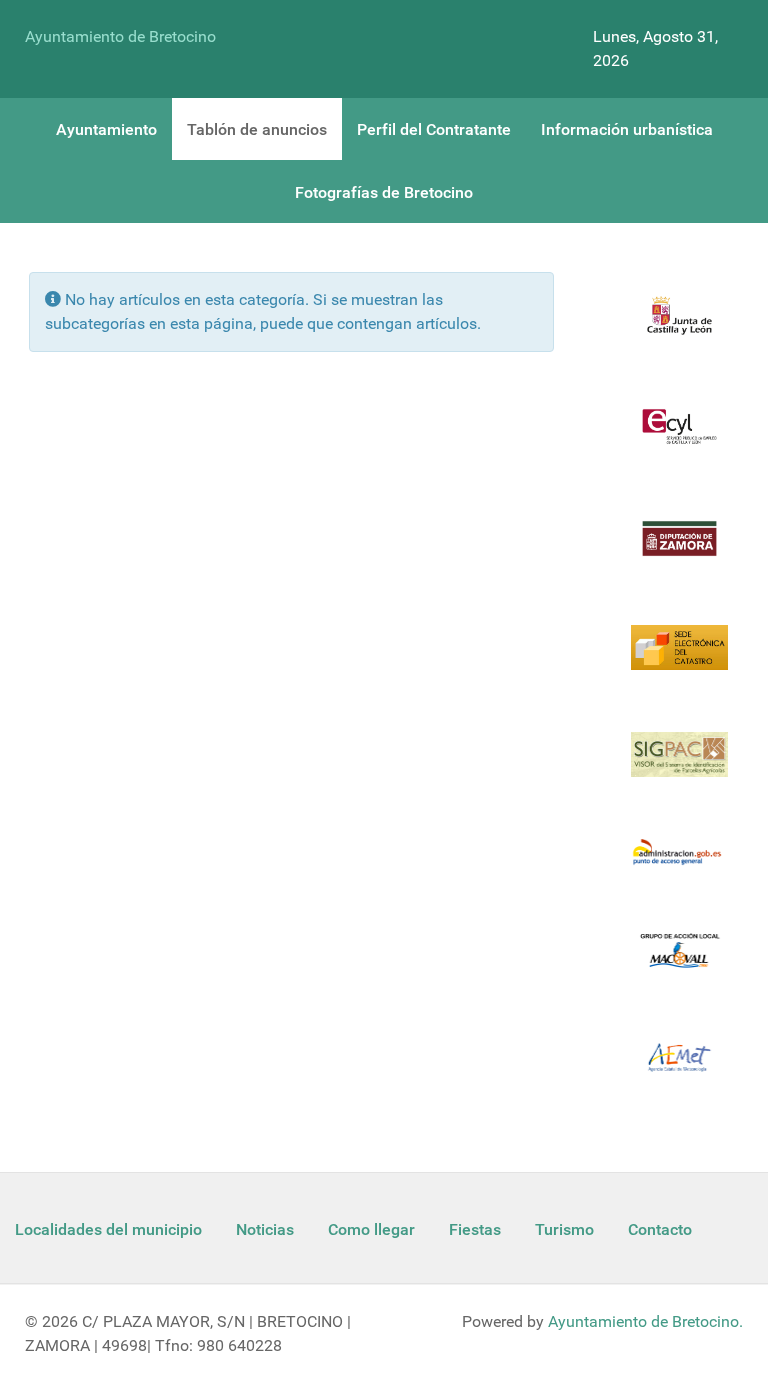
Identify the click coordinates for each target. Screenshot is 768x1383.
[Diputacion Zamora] (679, 550)
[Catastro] (679, 659)
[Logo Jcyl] (679, 327)
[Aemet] (679, 1069)
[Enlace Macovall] (679, 962)
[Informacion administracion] (679, 864)
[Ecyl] (679, 438)
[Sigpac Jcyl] (679, 766)
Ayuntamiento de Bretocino (120, 36)
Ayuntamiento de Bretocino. (645, 1321)
